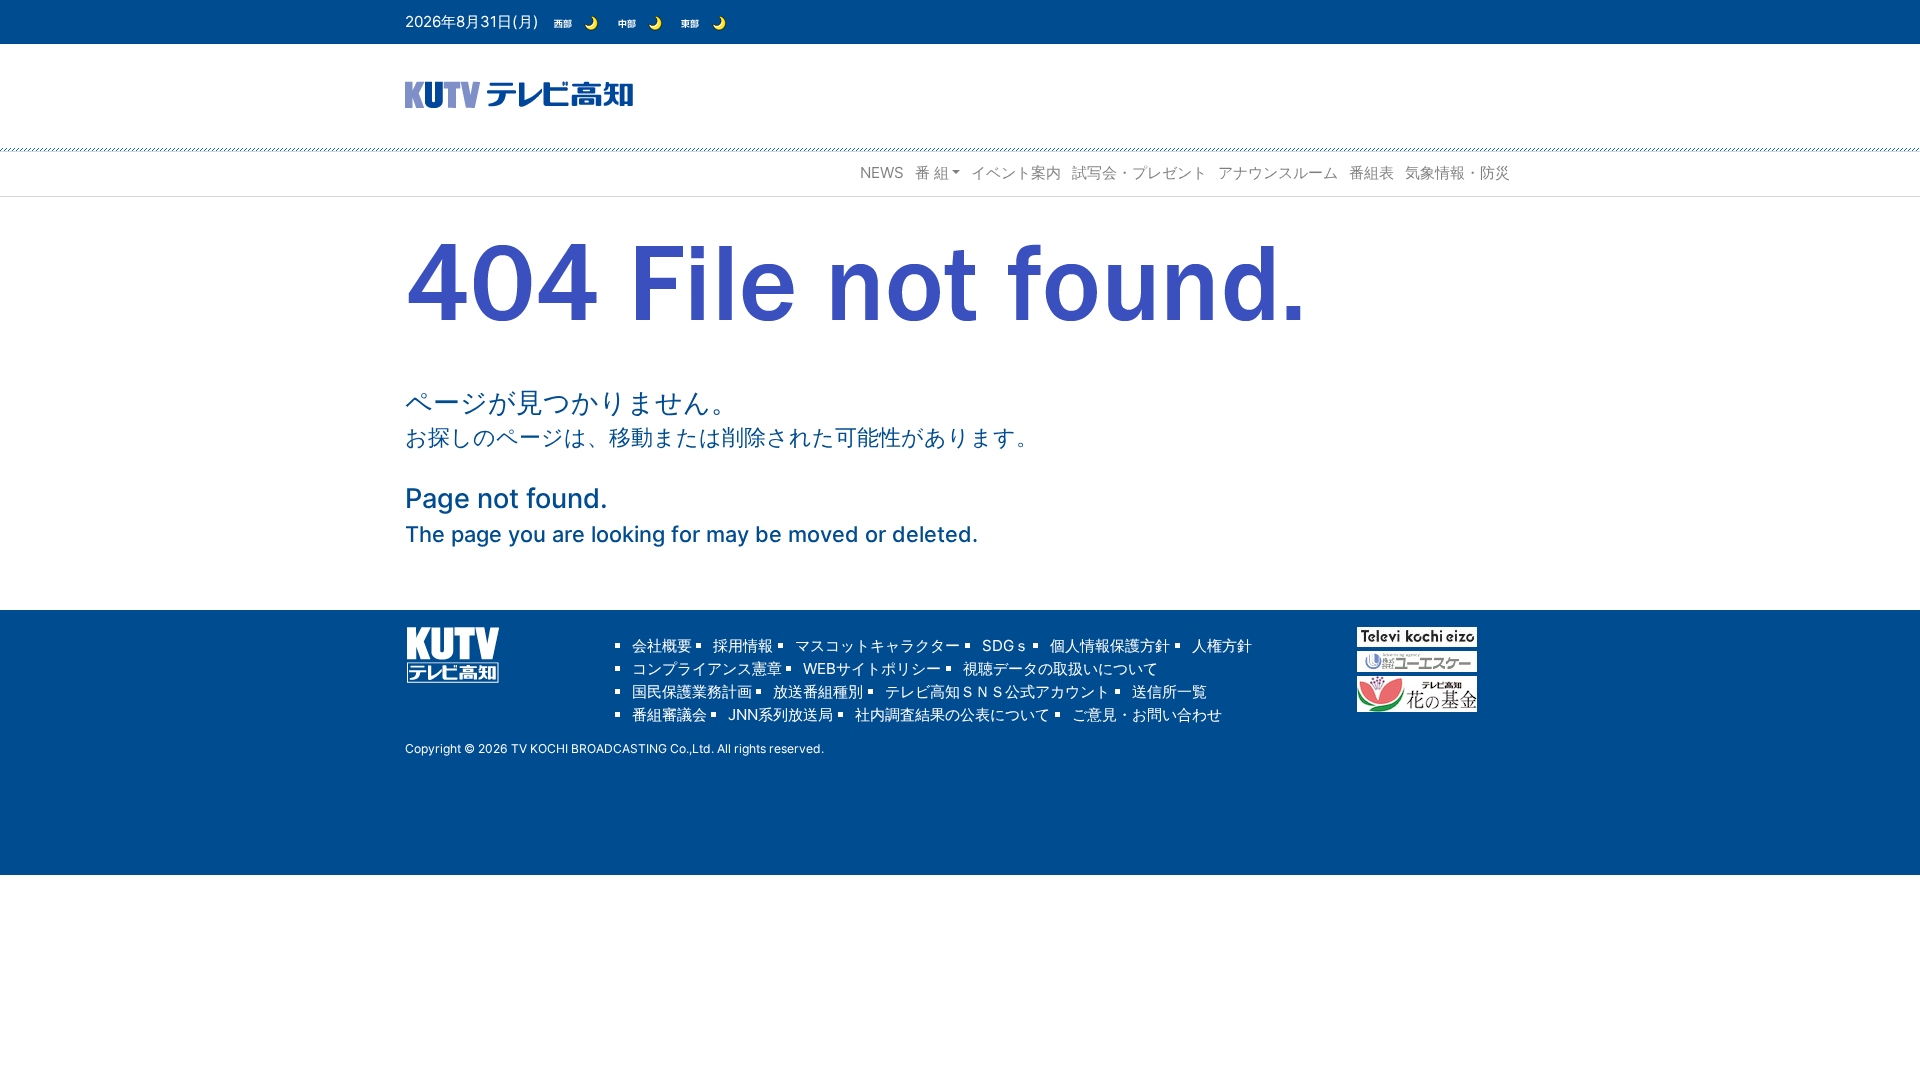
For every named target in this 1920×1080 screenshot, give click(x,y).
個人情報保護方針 (1110, 645)
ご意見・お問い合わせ (1147, 714)
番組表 (1371, 172)
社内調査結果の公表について (952, 714)
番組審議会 (669, 714)
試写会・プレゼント (1139, 172)
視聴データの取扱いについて (1060, 668)
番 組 (932, 172)
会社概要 (662, 645)
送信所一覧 (1169, 691)
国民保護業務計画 (692, 691)
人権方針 (1222, 645)
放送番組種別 (818, 691)
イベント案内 (1016, 172)
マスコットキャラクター (877, 645)
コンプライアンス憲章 (707, 668)
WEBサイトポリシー (872, 668)
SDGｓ (1005, 645)
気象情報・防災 (1457, 172)
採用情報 (743, 645)
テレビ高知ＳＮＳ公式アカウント (997, 691)
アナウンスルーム (1278, 172)
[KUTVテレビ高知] (519, 92)
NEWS (882, 172)
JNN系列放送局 (780, 714)
